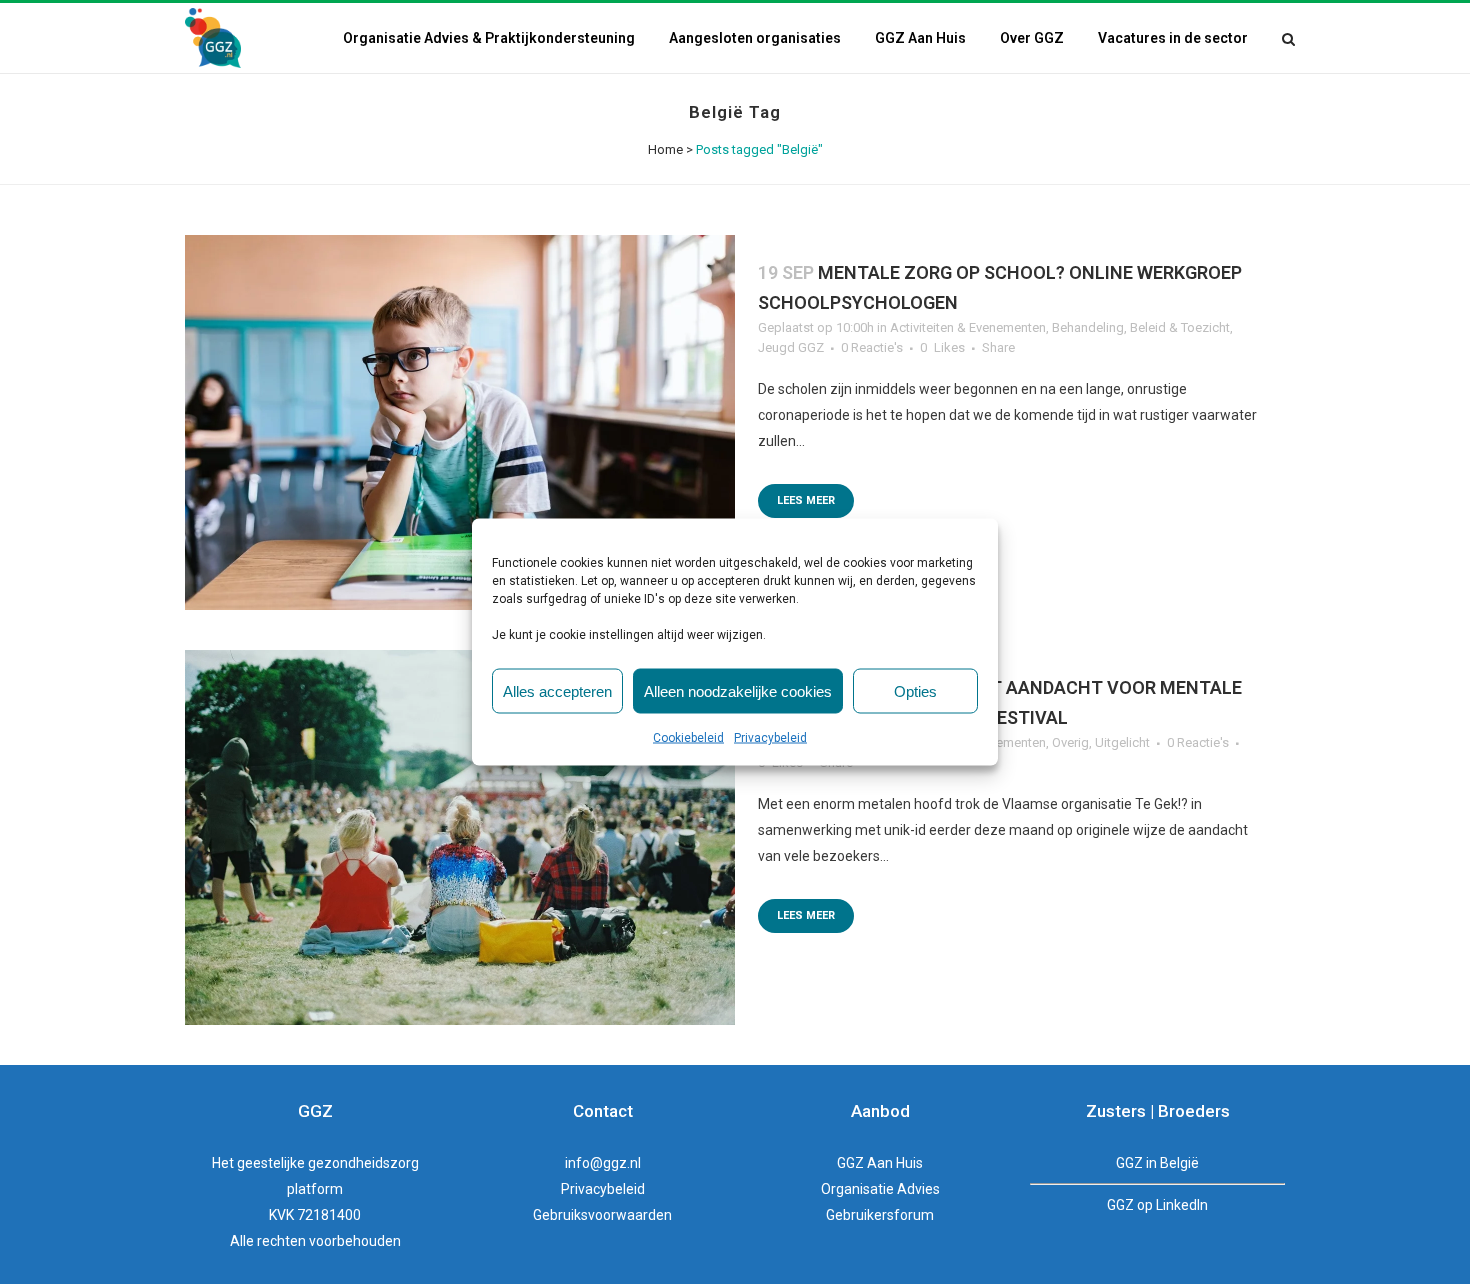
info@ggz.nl (603, 1163)
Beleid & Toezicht (1180, 327)
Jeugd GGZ (791, 347)
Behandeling (1088, 327)
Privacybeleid (770, 738)
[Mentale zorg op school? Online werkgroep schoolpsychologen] (460, 422)
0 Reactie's (872, 347)
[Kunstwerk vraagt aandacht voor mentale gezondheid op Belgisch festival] (460, 837)
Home (665, 149)
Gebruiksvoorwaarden (602, 1215)
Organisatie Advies (880, 1189)
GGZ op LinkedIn (1157, 1205)
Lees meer (806, 500)
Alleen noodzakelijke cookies (738, 690)
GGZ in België (1157, 1163)
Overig (1070, 742)
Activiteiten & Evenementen (968, 327)
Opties (915, 690)
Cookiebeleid (688, 738)
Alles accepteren (557, 690)
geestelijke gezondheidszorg (328, 1163)
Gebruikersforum (880, 1215)
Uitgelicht (1122, 742)
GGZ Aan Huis (880, 1163)
